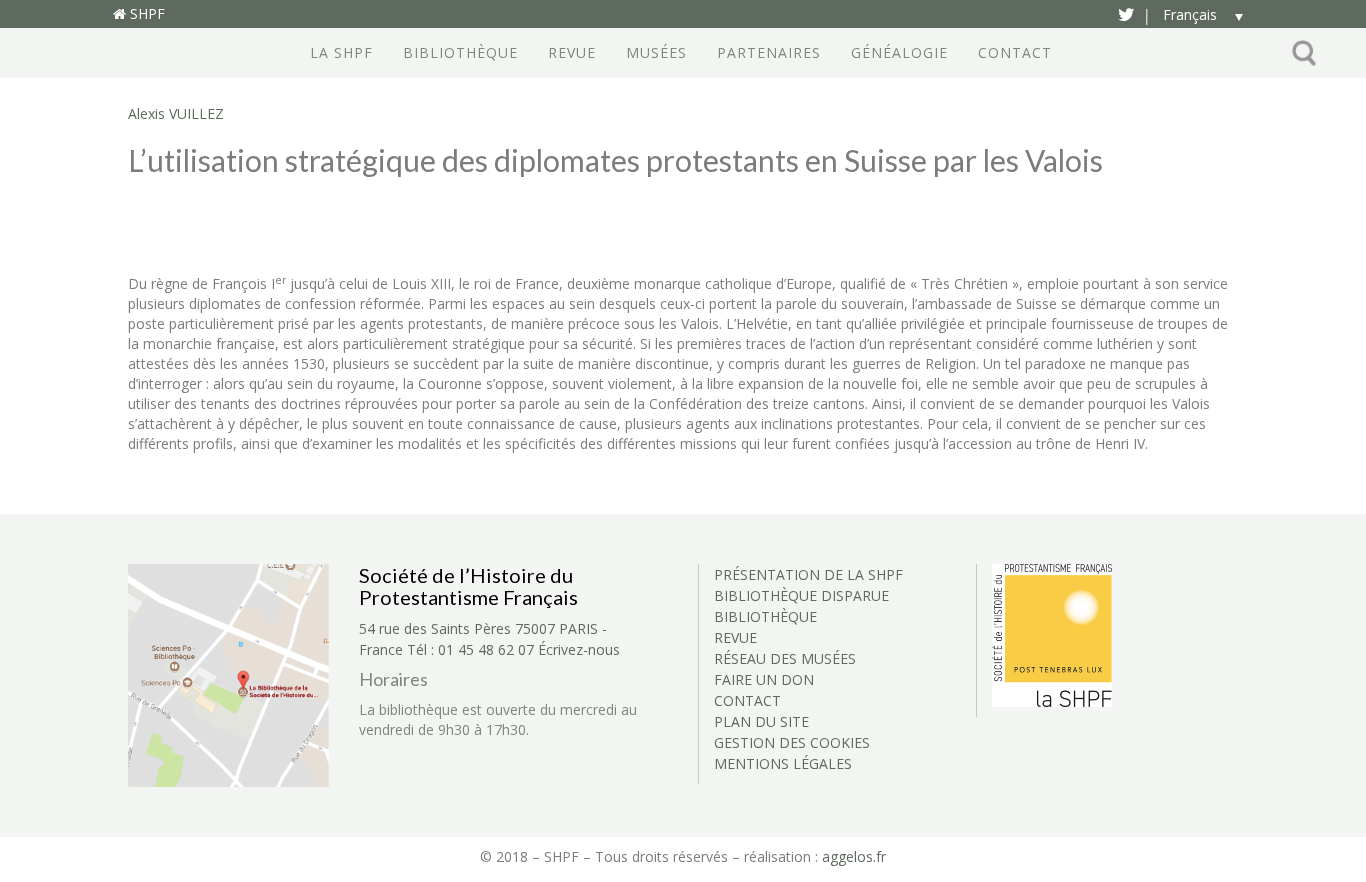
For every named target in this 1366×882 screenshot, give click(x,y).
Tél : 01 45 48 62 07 (470, 649)
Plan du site (761, 721)
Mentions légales (783, 763)
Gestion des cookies (792, 742)
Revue (572, 52)
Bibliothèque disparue (801, 595)
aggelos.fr (854, 856)
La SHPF (341, 52)
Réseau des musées (785, 658)
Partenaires (769, 52)
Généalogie (899, 52)
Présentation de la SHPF (808, 574)
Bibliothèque (460, 52)
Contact (1015, 52)
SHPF (145, 13)
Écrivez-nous (579, 649)
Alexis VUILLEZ (176, 113)
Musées (656, 52)
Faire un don (764, 679)
